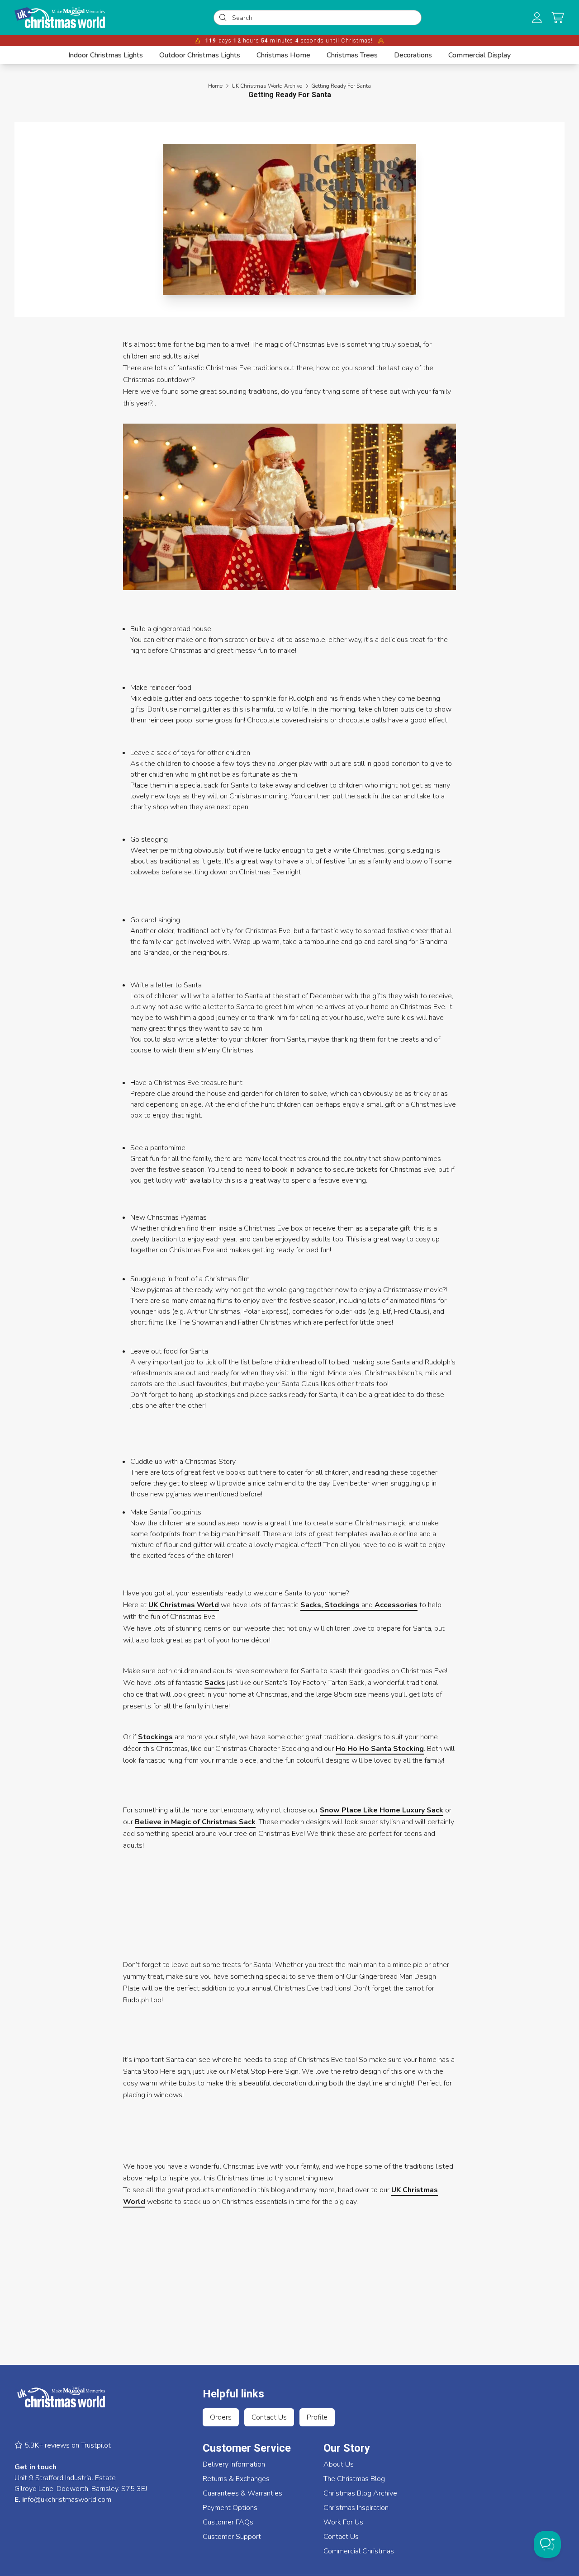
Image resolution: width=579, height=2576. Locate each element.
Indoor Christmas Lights (106, 55)
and (359, 1605)
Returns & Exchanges (236, 2479)
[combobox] (324, 18)
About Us (339, 2464)
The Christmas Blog (354, 2479)
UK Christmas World (184, 1605)
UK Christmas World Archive (267, 86)
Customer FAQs (228, 2522)
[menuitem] (106, 55)
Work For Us (343, 2522)
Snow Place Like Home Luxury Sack (382, 1810)
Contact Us (269, 2417)
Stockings (155, 1737)
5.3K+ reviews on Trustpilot (67, 2445)
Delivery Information (234, 2464)
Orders (221, 2417)
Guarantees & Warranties (242, 2493)
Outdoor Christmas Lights (200, 55)
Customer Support (232, 2537)
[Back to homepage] (60, 18)
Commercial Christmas (359, 2551)
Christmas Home (283, 55)
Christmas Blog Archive (360, 2493)
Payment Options (230, 2508)
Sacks (215, 1683)
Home (215, 86)
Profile (317, 2417)
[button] (558, 18)
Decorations (413, 55)
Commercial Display (479, 55)
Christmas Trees (352, 55)
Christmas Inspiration (356, 2508)
